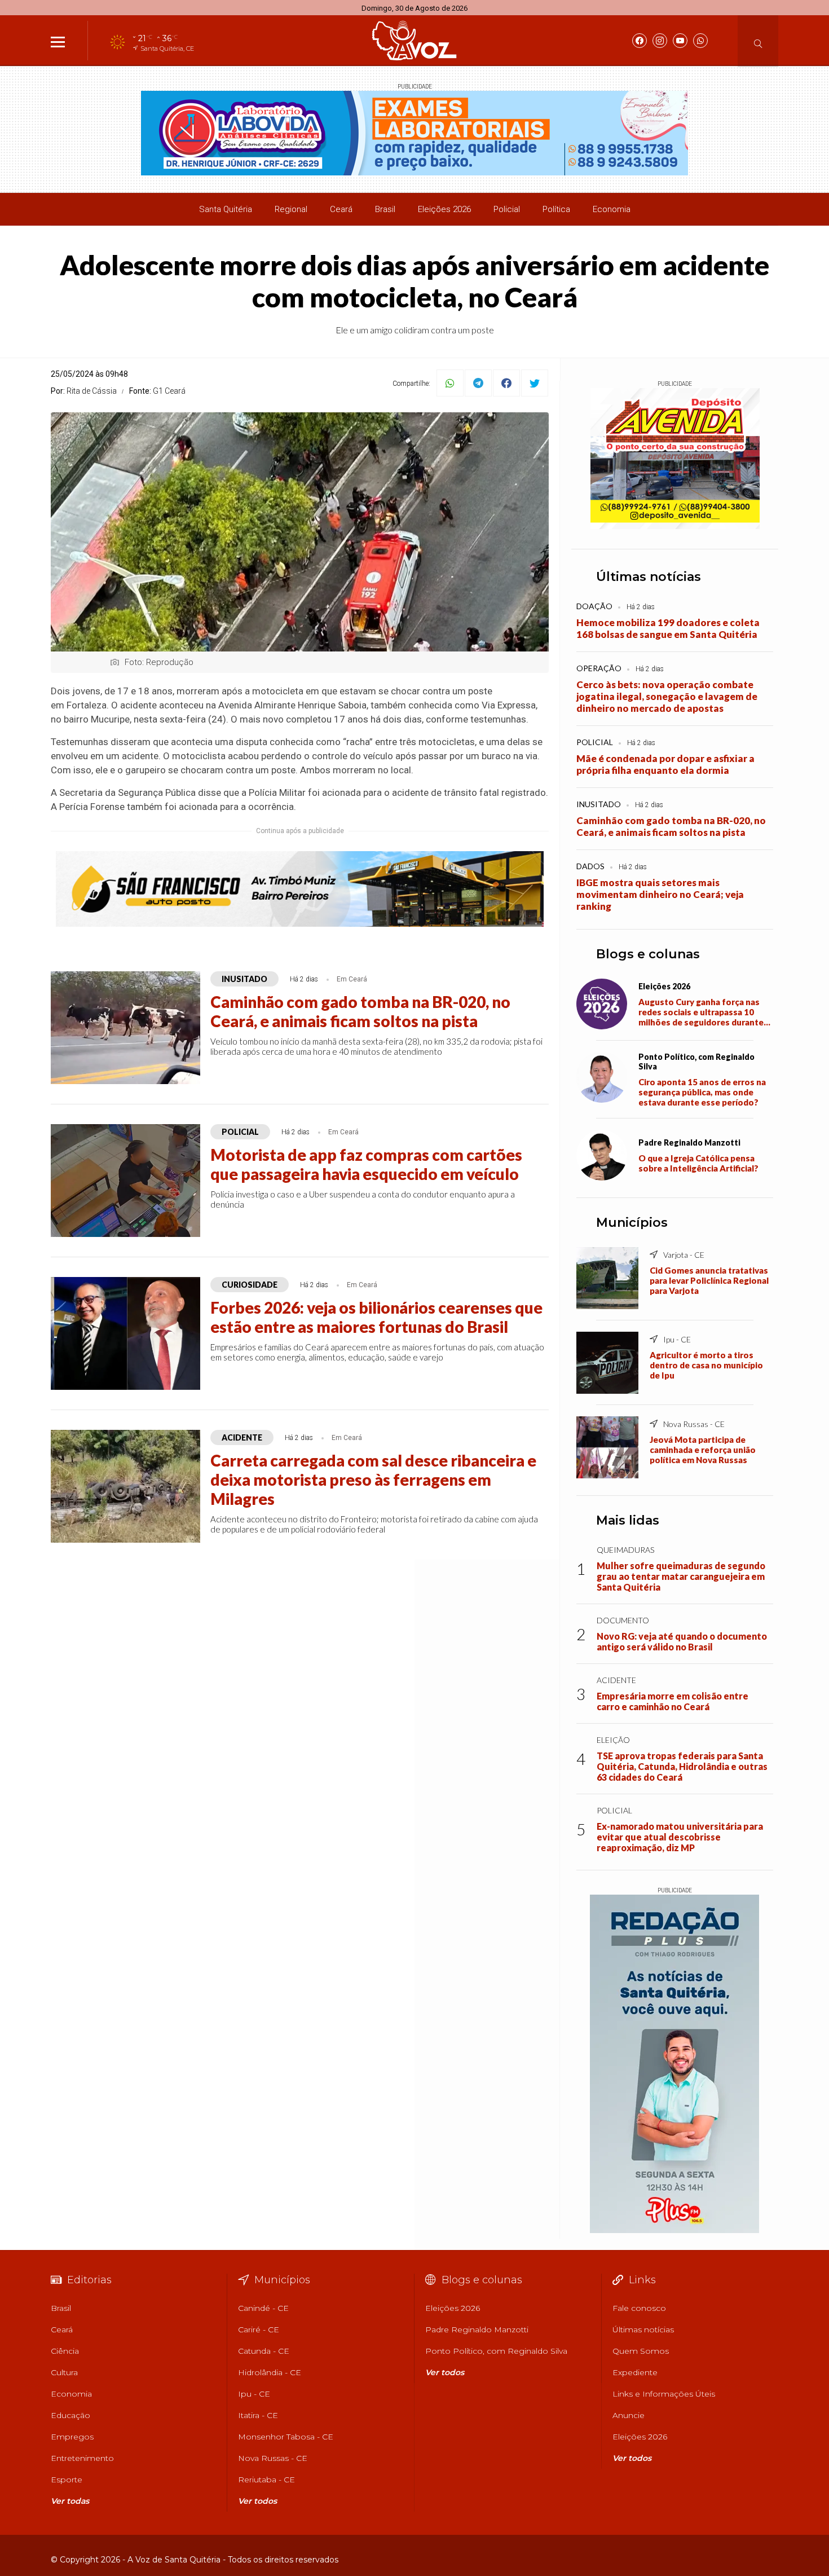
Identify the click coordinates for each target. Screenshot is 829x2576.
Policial (507, 209)
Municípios (632, 1223)
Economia (612, 209)
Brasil (385, 209)
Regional (291, 209)
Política (556, 209)
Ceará (341, 209)
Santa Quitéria (226, 209)
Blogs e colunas (648, 954)
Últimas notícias (649, 577)
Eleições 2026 (444, 209)
